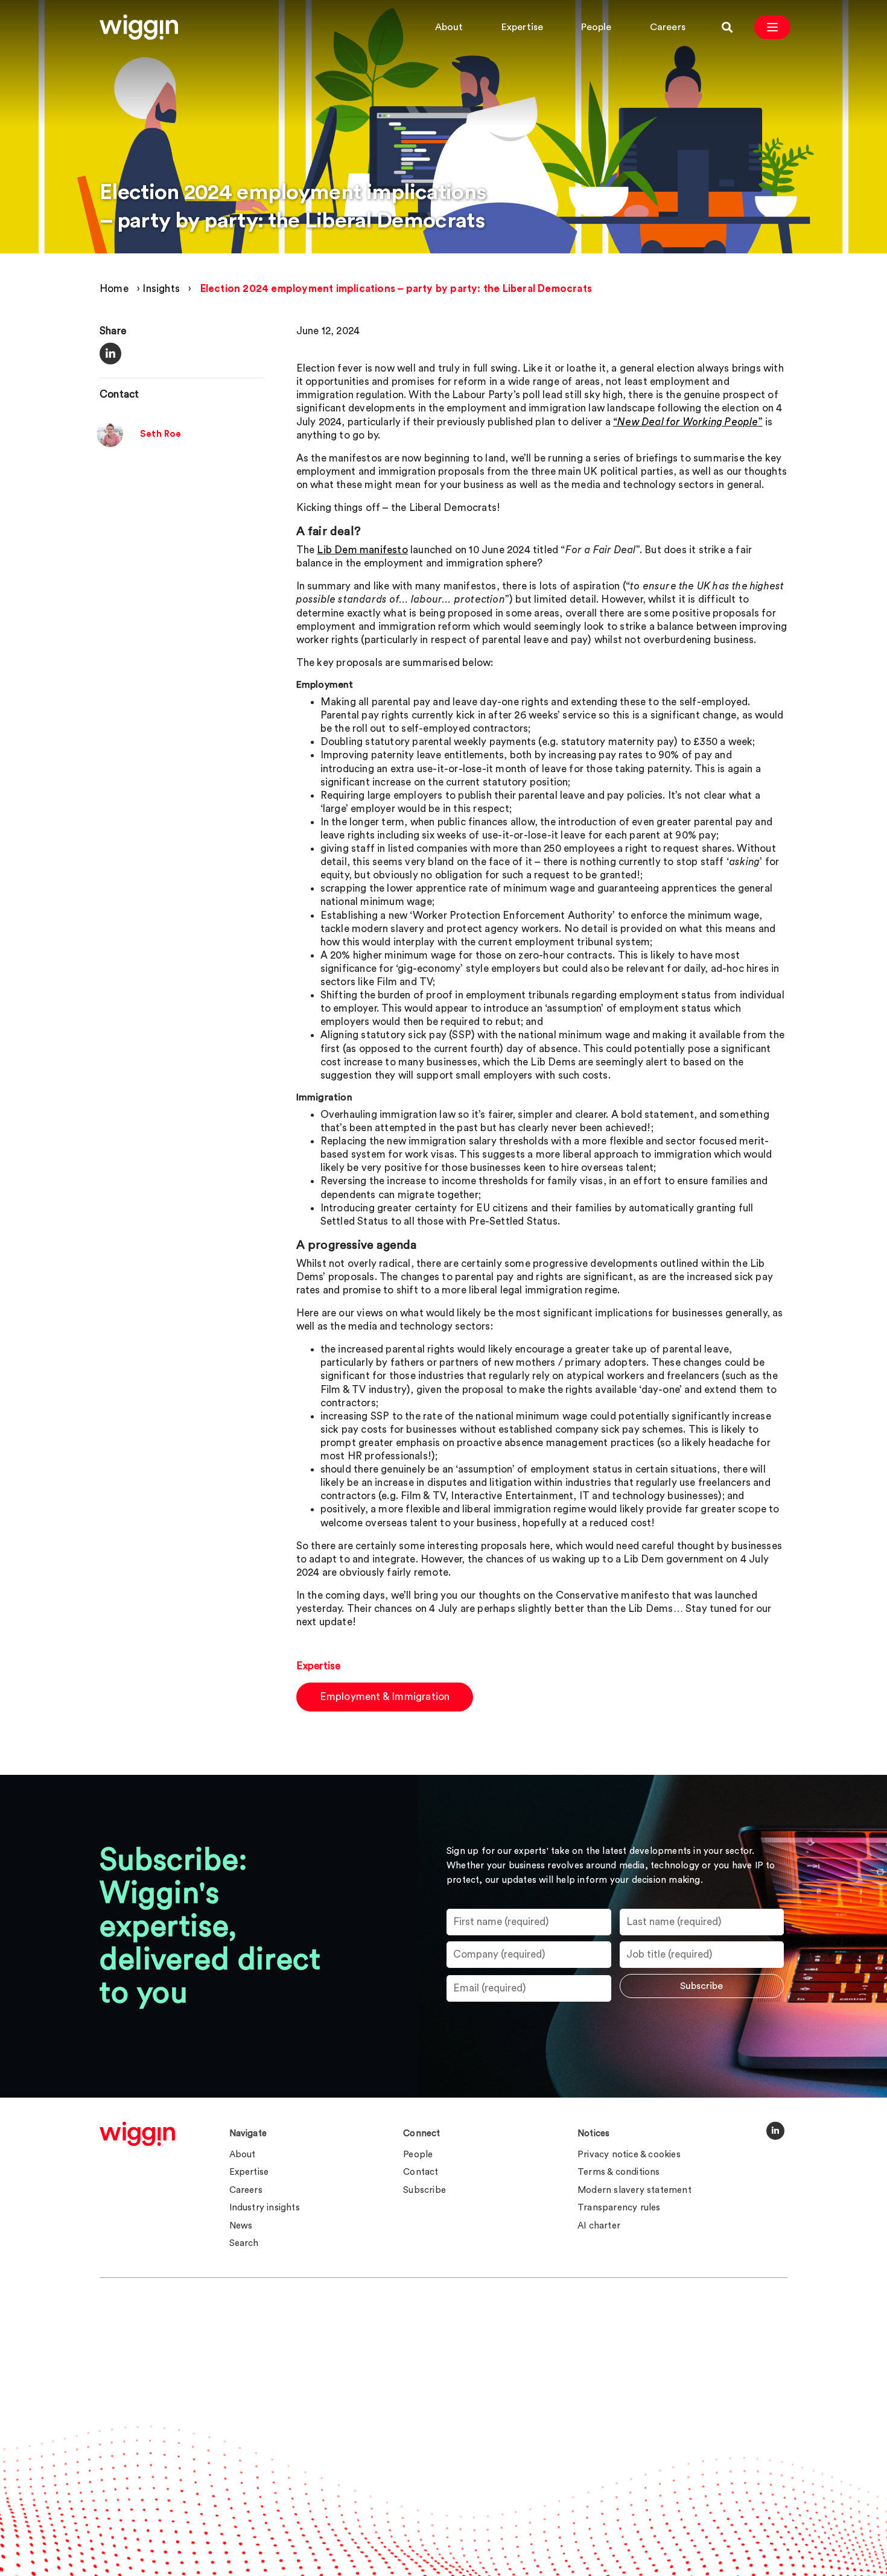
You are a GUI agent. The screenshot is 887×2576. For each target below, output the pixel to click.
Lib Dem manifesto (362, 550)
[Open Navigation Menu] (772, 27)
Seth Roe (161, 434)
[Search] (727, 27)
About (449, 27)
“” (688, 422)
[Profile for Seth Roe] (110, 444)
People (596, 27)
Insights (161, 289)
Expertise (523, 27)
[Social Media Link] (775, 2131)
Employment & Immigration (385, 1697)
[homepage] (137, 2134)
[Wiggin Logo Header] (139, 27)
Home (114, 289)
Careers (668, 27)
